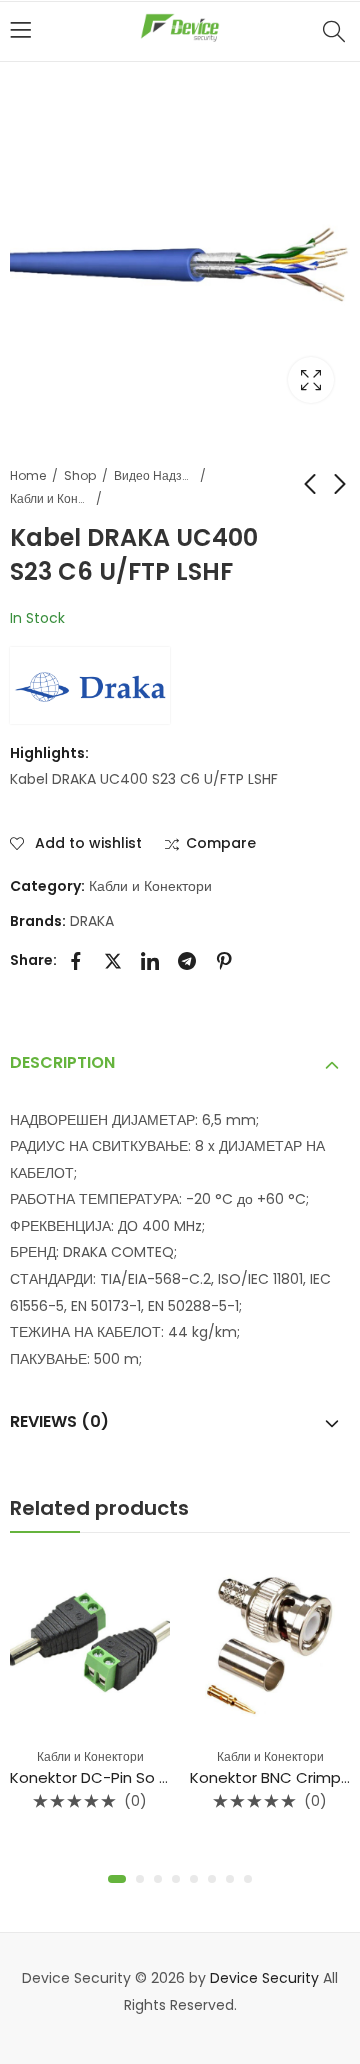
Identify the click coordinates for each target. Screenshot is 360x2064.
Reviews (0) (59, 1421)
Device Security (264, 1978)
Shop (80, 475)
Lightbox (311, 380)
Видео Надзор (154, 475)
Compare (221, 844)
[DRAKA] (90, 685)
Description (62, 1062)
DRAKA (92, 921)
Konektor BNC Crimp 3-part (204, 1777)
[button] (113, 1879)
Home (28, 475)
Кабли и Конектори (50, 498)
